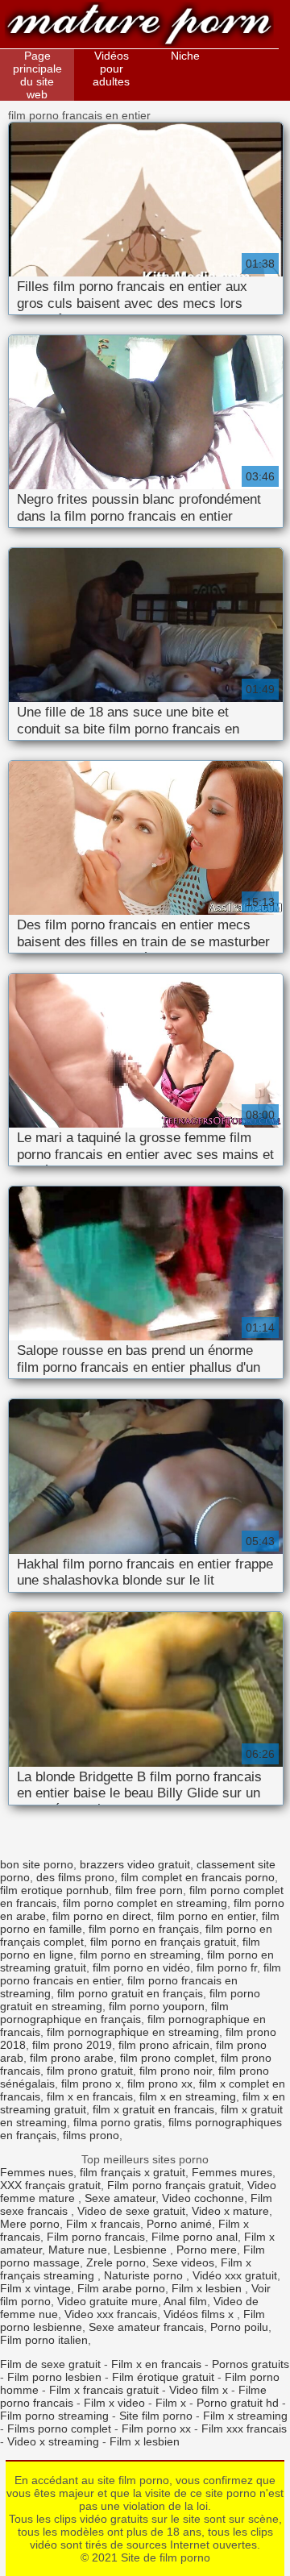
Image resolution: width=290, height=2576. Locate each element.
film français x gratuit (133, 2172)
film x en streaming (188, 2096)
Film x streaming (245, 2416)
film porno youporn (157, 2006)
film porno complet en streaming (145, 1903)
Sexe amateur (120, 2198)
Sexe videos (183, 2262)
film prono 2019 (72, 2045)
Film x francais (103, 2224)
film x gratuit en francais (153, 2109)
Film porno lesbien (54, 2377)
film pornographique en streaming (133, 2032)
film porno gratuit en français (130, 1993)
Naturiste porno (145, 2275)
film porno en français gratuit (163, 1942)
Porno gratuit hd (238, 2403)
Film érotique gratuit (163, 2377)
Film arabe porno (121, 2288)
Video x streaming (53, 2441)
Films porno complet (59, 2429)
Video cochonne (203, 2198)
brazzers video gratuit (135, 1864)
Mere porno (30, 2224)
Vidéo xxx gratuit (235, 2275)
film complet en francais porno (198, 1877)
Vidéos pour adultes (111, 69)
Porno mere (207, 2250)
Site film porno (156, 2416)
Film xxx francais (244, 2429)
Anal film (185, 2301)
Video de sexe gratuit (131, 2211)
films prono (91, 2135)
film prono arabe (72, 2058)
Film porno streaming (54, 2416)
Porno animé (179, 2224)
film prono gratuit (90, 2071)
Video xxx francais (111, 2314)
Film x (171, 2403)
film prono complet (167, 2058)
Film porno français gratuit (174, 2185)
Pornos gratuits (251, 2364)
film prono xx (160, 2084)
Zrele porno (116, 2262)
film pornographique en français (114, 2013)
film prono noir (176, 2071)
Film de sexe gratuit (50, 2364)
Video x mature (230, 2211)
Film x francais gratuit (104, 2390)
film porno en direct (101, 1916)
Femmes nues (37, 2172)
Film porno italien (44, 2340)
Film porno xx (156, 2429)
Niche (185, 56)
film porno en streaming (140, 1955)
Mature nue (78, 2250)
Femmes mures (232, 2172)
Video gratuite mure (108, 2301)
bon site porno (37, 1864)
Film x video (114, 2403)
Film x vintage (35, 2288)
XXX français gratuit (50, 2185)
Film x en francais (156, 2364)
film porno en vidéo (141, 1967)
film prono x (91, 2084)
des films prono (75, 1877)
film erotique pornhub (54, 1890)
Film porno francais (96, 2237)
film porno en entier (206, 1916)
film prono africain (164, 2045)
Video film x (199, 2390)
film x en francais (90, 2096)
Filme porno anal (195, 2237)
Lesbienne (142, 2250)
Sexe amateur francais (146, 2327)
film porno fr (227, 1967)
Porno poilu (239, 2327)
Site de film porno (139, 26)
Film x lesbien (208, 2288)
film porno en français (144, 1929)
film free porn (149, 1890)
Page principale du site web (37, 75)
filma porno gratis (118, 2122)
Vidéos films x (200, 2314)
